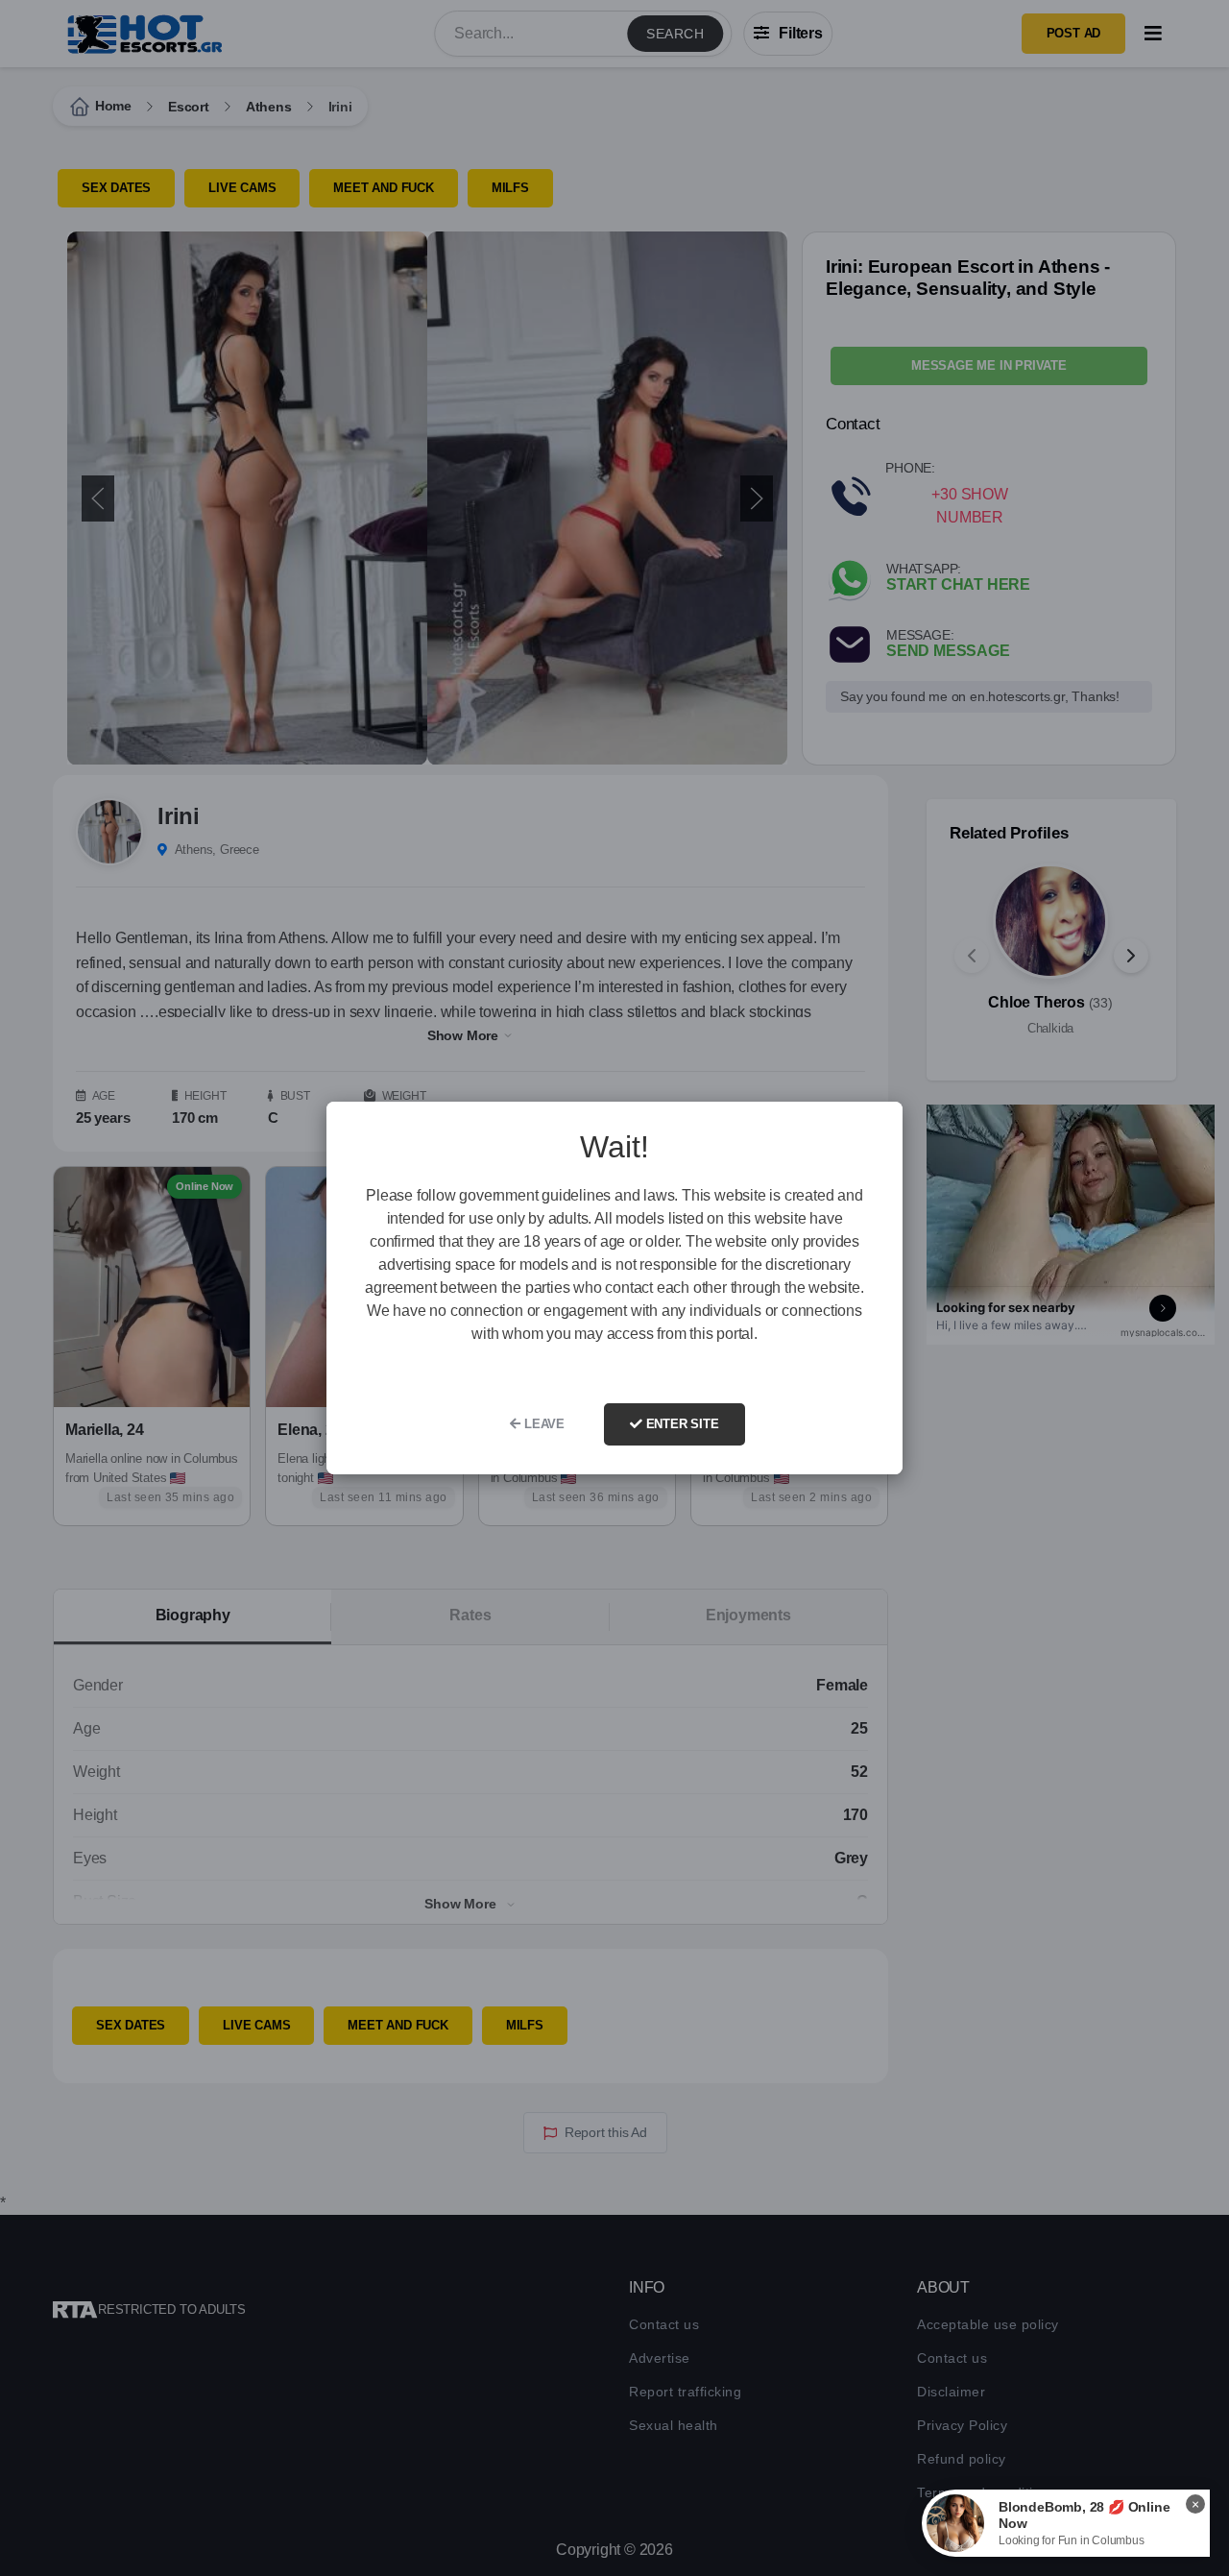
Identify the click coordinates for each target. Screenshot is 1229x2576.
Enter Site (681, 1424)
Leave (542, 1424)
